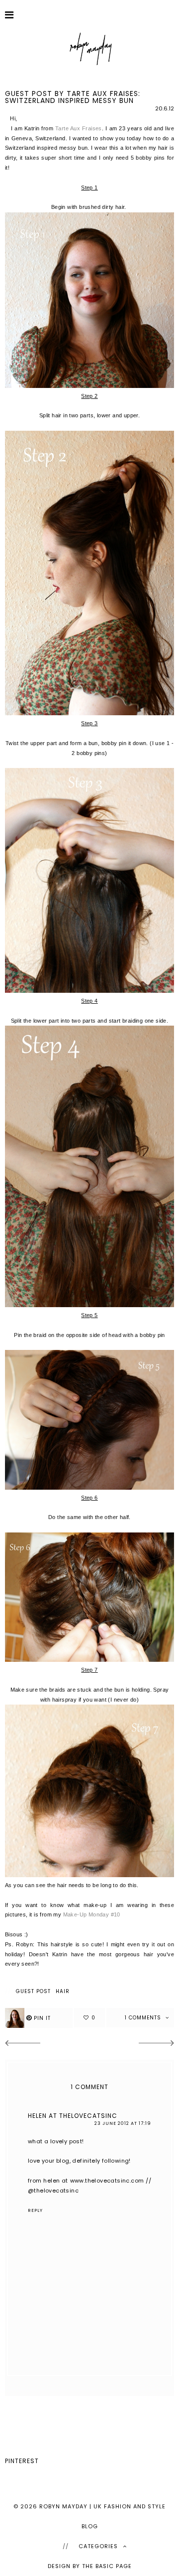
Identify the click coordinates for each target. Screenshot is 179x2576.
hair (63, 1992)
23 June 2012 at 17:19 (123, 2123)
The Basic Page (107, 2566)
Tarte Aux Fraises (79, 128)
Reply (35, 2210)
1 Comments (144, 2018)
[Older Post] (157, 2044)
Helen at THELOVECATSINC (73, 2116)
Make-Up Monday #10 (92, 1914)
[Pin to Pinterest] (39, 2018)
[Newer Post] (22, 2044)
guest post (33, 1992)
